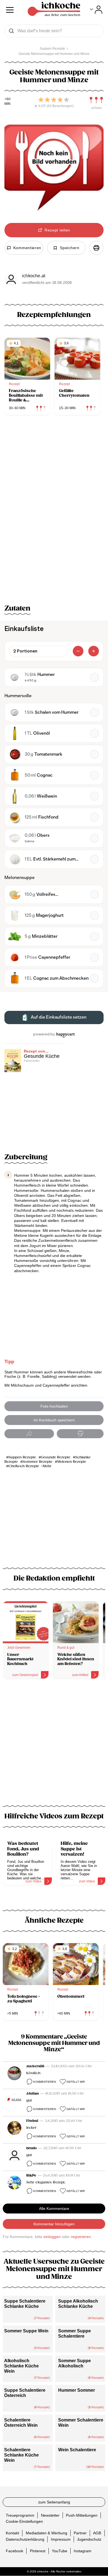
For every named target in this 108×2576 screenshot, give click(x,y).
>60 (8, 99)
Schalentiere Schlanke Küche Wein (21, 2455)
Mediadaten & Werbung (47, 2533)
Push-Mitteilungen (82, 2515)
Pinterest (38, 2551)
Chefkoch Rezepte (24, 1466)
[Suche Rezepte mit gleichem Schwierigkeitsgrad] (96, 100)
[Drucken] (96, 248)
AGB (97, 2533)
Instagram (83, 2551)
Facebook (15, 2551)
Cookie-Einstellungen (24, 2521)
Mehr (47, 1466)
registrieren (81, 2237)
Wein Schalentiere (77, 2450)
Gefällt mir (76, 2082)
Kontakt (12, 2533)
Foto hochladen (54, 1406)
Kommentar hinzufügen (54, 2224)
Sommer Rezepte (38, 1462)
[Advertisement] (54, 1746)
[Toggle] (96, 10)
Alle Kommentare (54, 2209)
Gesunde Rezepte (56, 1457)
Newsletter (50, 2515)
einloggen (52, 2237)
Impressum (61, 2539)
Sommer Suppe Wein (26, 2331)
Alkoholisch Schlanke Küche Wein (21, 2366)
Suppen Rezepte (22, 1457)
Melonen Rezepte (72, 1462)
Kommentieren (45, 2082)
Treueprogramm (20, 2515)
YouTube (60, 2551)
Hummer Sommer (77, 2390)
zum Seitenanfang (54, 2502)
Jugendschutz (89, 2539)
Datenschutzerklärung (25, 2539)
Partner (80, 2533)
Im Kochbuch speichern (54, 1420)
